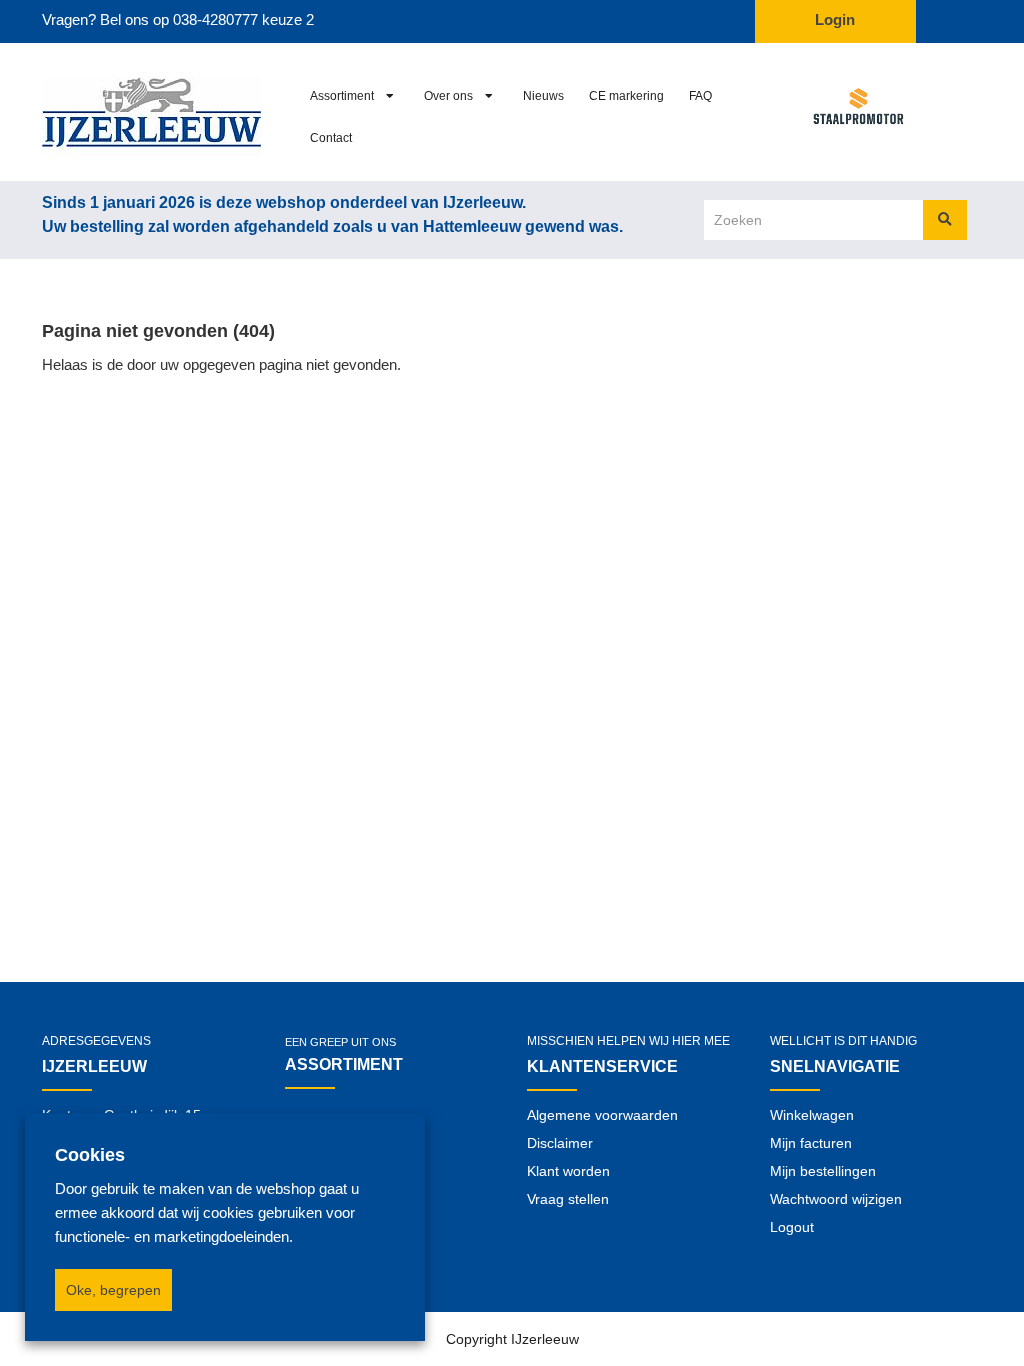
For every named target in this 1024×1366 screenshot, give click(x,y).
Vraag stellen (568, 1199)
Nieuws (543, 96)
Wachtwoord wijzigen (836, 1199)
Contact (331, 138)
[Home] (148, 112)
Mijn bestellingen (823, 1171)
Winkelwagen (812, 1115)
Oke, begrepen (113, 1290)
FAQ (700, 96)
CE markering (626, 96)
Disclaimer (560, 1143)
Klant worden (568, 1171)
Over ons (448, 96)
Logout (792, 1227)
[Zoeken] (945, 220)
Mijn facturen (811, 1143)
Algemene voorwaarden (602, 1115)
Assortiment (342, 96)
